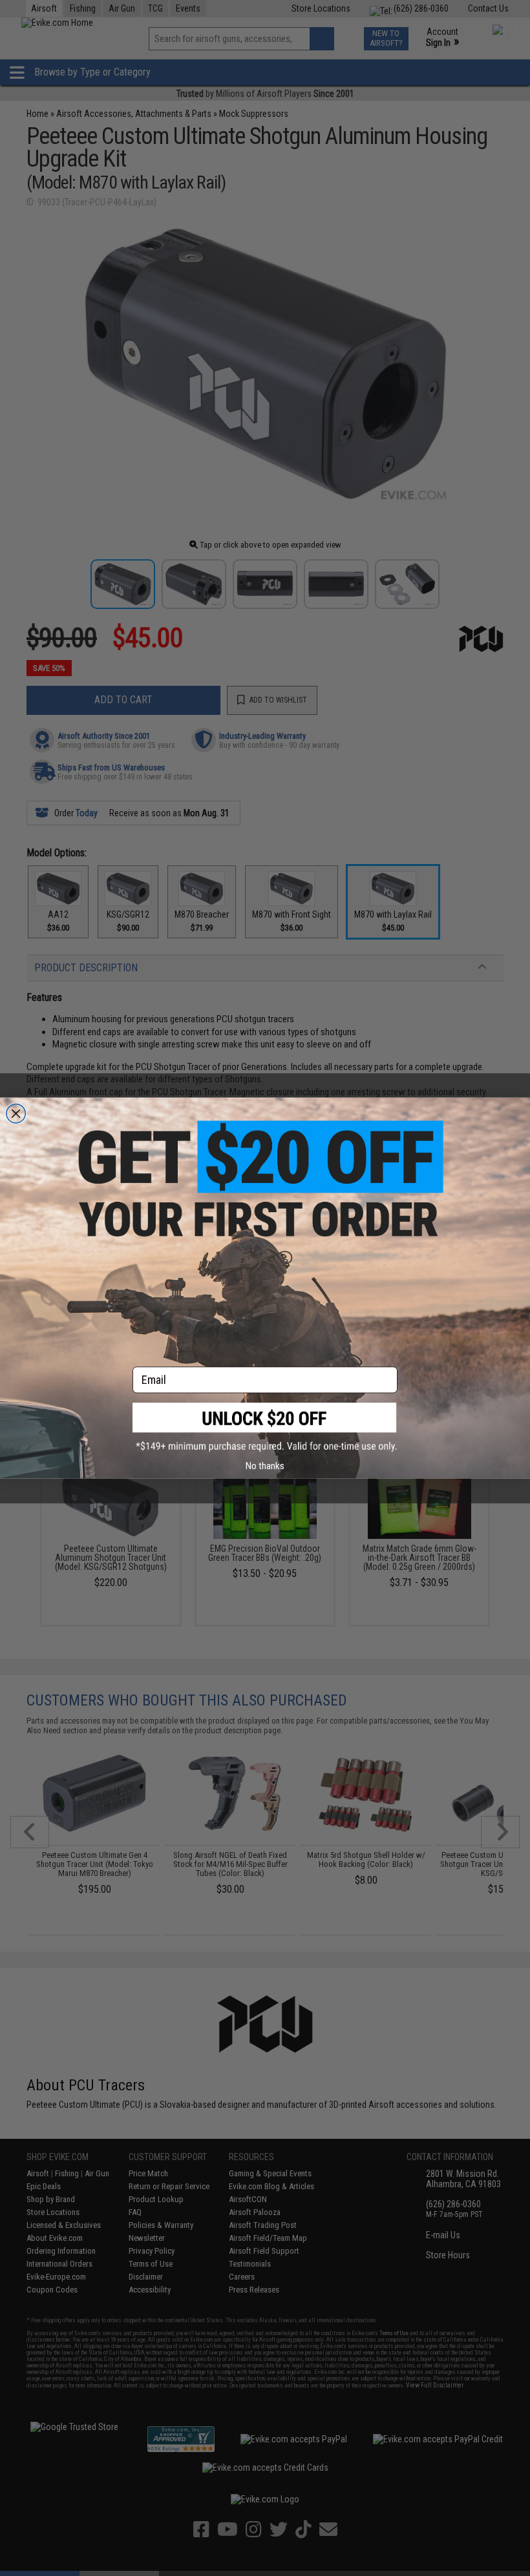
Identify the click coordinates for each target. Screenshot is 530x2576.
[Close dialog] (16, 1113)
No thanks (265, 1466)
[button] (265, 1427)
